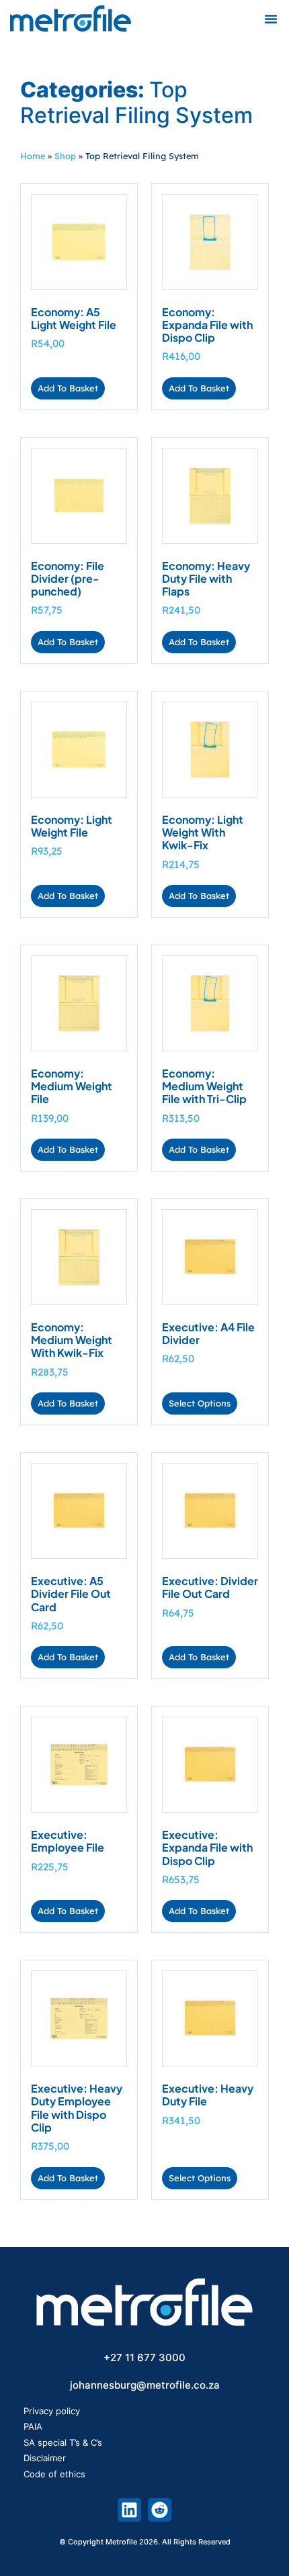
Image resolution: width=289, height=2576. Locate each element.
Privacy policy (52, 2411)
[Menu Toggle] (271, 19)
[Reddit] (160, 2510)
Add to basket (68, 388)
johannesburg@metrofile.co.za (145, 2385)
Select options (200, 1403)
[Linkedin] (129, 2510)
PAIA (33, 2426)
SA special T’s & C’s (63, 2442)
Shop (65, 156)
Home (33, 156)
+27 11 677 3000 (144, 2357)
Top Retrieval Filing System (136, 102)
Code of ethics (54, 2474)
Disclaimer (45, 2458)
